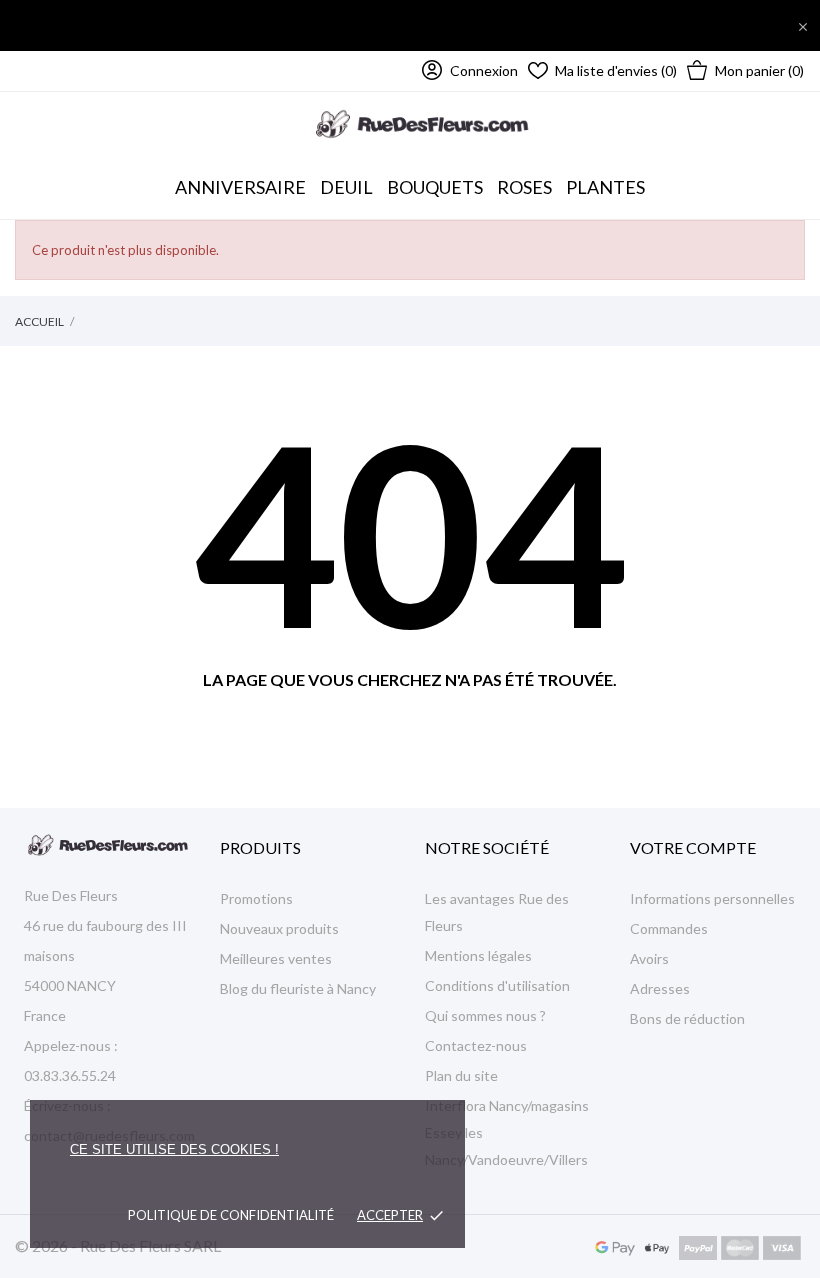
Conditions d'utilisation (497, 985)
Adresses (660, 988)
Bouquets (435, 177)
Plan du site (461, 1075)
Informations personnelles (712, 898)
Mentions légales (478, 955)
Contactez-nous (476, 1045)
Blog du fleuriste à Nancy (298, 988)
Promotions (256, 898)
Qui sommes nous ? (485, 1015)
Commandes (669, 928)
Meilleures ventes (276, 958)
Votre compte (693, 847)
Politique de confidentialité (231, 1215)
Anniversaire (240, 187)
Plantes (605, 187)
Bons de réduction (687, 1018)
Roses (524, 187)
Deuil (346, 187)
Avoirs (649, 958)
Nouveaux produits (279, 928)
